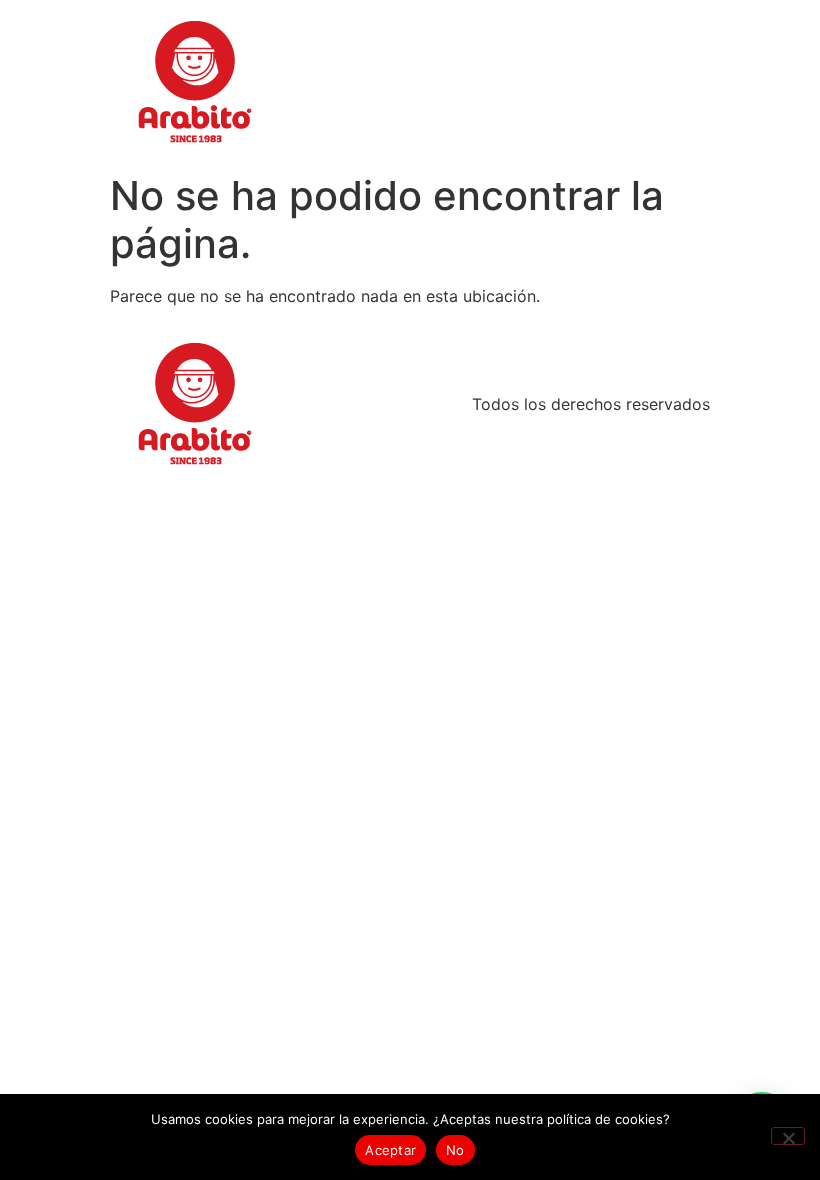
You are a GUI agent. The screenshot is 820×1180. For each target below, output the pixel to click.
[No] (788, 1136)
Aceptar (390, 1150)
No (455, 1150)
